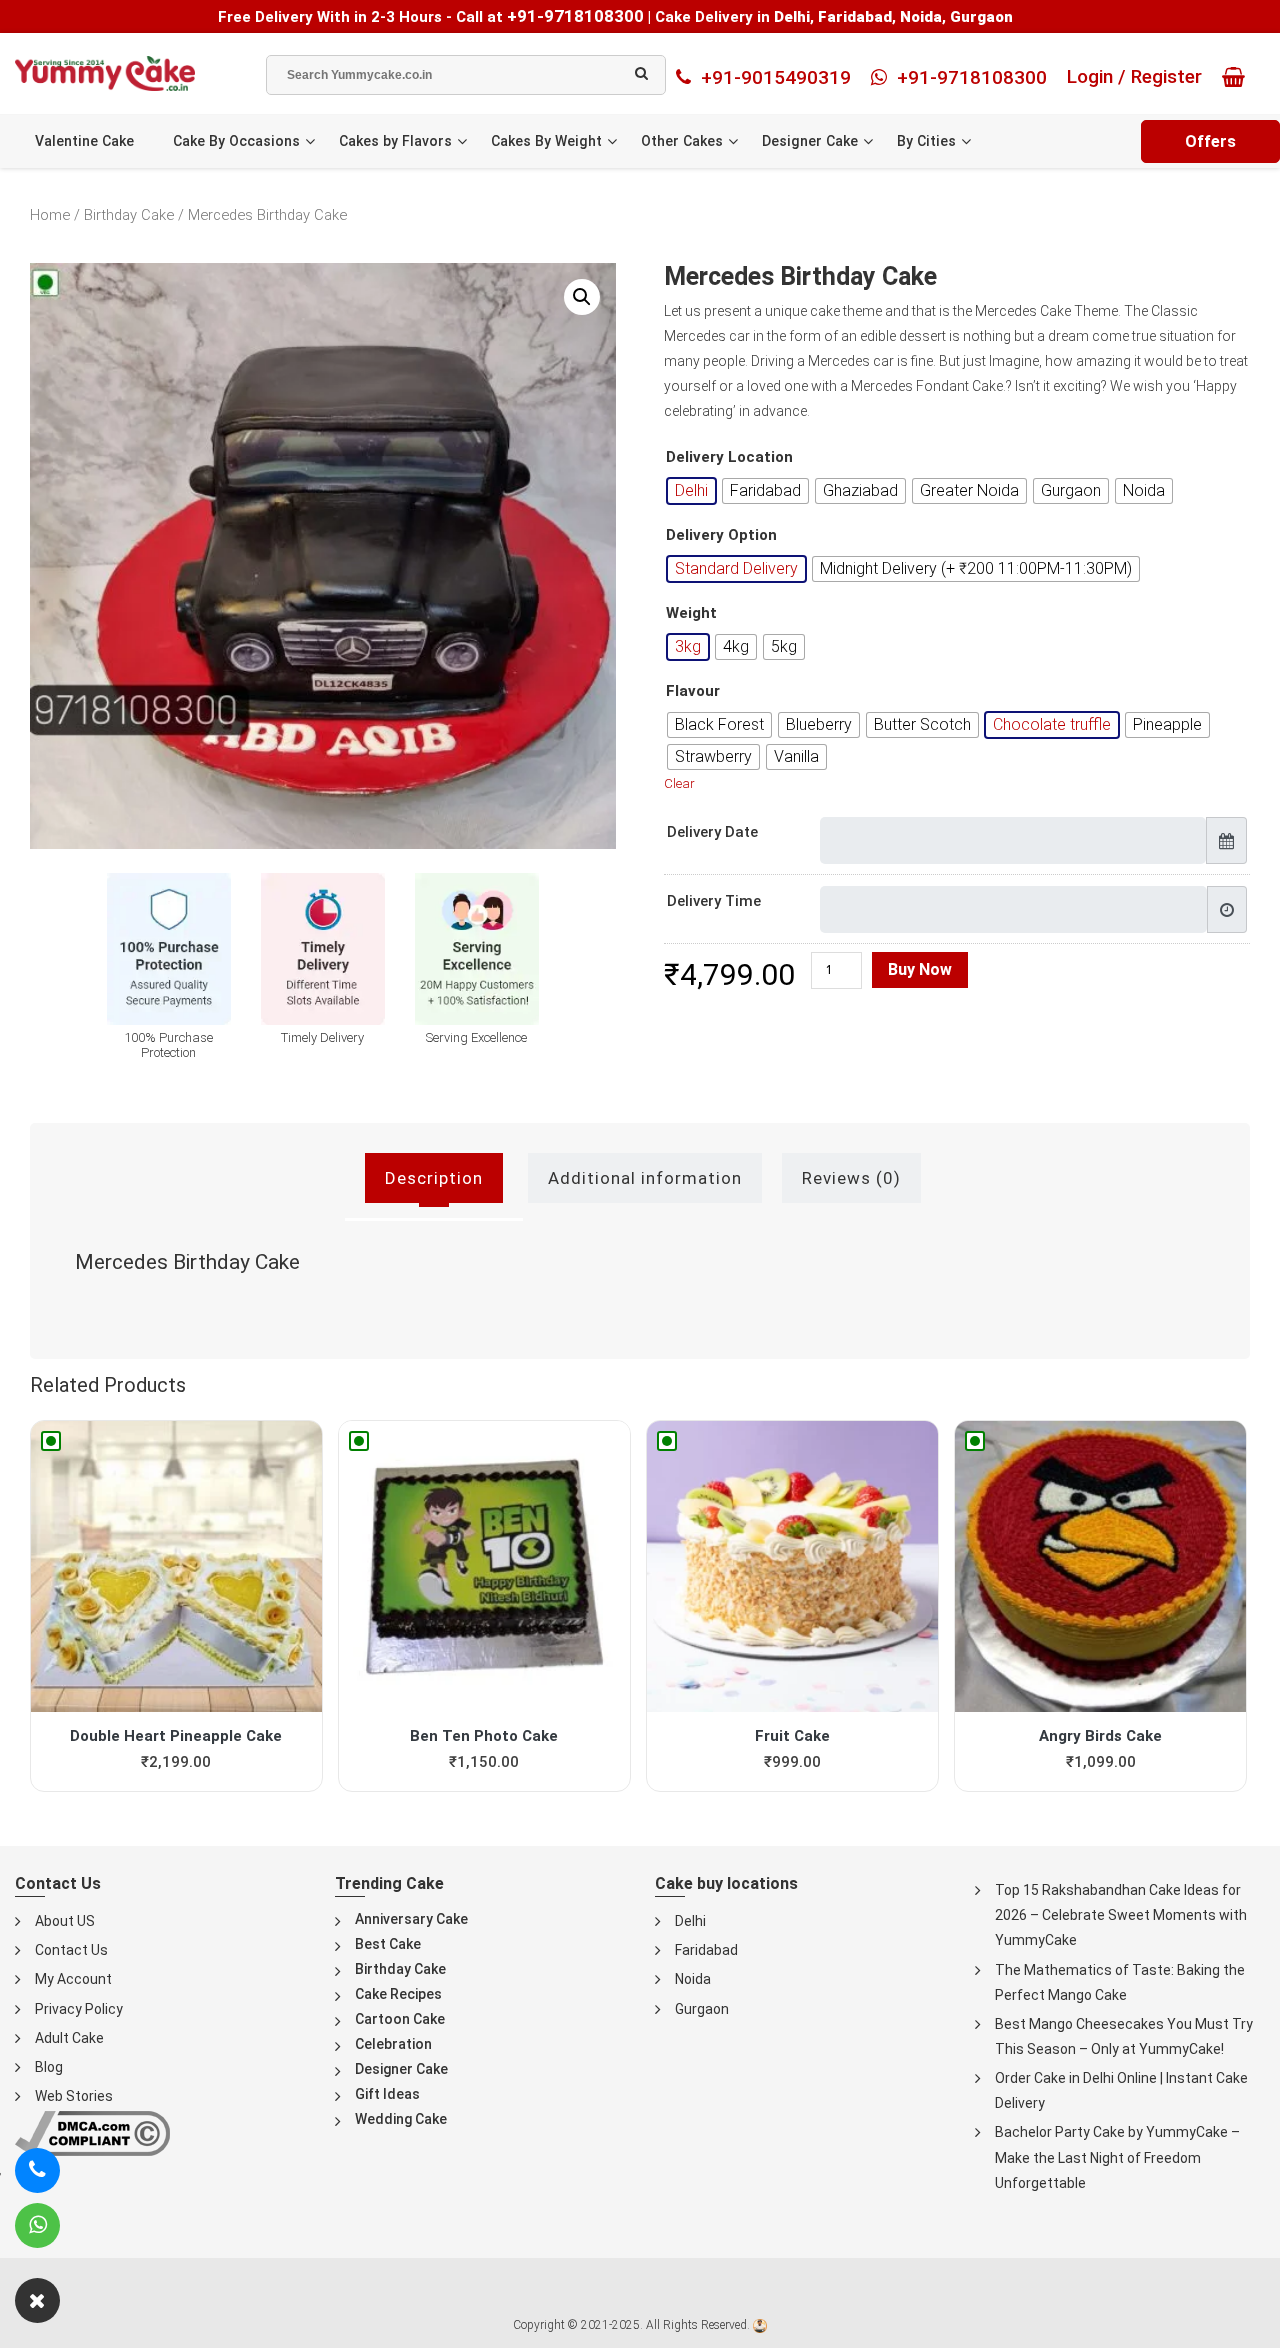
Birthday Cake (129, 215)
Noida (693, 1979)
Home (50, 215)
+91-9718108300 (575, 16)
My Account (73, 1979)
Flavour (693, 691)
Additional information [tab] (645, 1178)
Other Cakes (682, 141)
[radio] (691, 491)
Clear (679, 783)
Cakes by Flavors (395, 141)
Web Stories (74, 2096)
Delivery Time (714, 901)
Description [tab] (434, 1178)
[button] (582, 297)
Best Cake (388, 1944)
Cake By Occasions (236, 141)
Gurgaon (702, 2009)
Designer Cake (810, 141)
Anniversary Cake (411, 1919)
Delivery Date (712, 832)
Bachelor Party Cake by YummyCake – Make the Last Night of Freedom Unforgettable (1117, 2157)
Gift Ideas (387, 2094)
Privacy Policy (79, 2009)
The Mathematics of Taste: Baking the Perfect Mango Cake (1120, 1982)
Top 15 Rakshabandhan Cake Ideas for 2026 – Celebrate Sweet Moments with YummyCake (1121, 1915)
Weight (691, 613)
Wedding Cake (401, 2119)
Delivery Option (721, 535)
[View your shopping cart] (1238, 77)
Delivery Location (729, 457)
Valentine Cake (84, 141)
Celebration (393, 2044)
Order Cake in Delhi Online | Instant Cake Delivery (1121, 2090)
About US (65, 1921)
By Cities (926, 141)
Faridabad (706, 1950)
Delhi (690, 1921)
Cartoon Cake (400, 2019)
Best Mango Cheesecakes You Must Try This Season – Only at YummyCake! (1124, 2036)
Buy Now (920, 969)
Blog (49, 2067)
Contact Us (71, 1950)
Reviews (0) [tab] (851, 1178)
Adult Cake (69, 2038)
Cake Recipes (398, 1994)
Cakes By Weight (546, 141)
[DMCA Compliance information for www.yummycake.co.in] (92, 2132)
